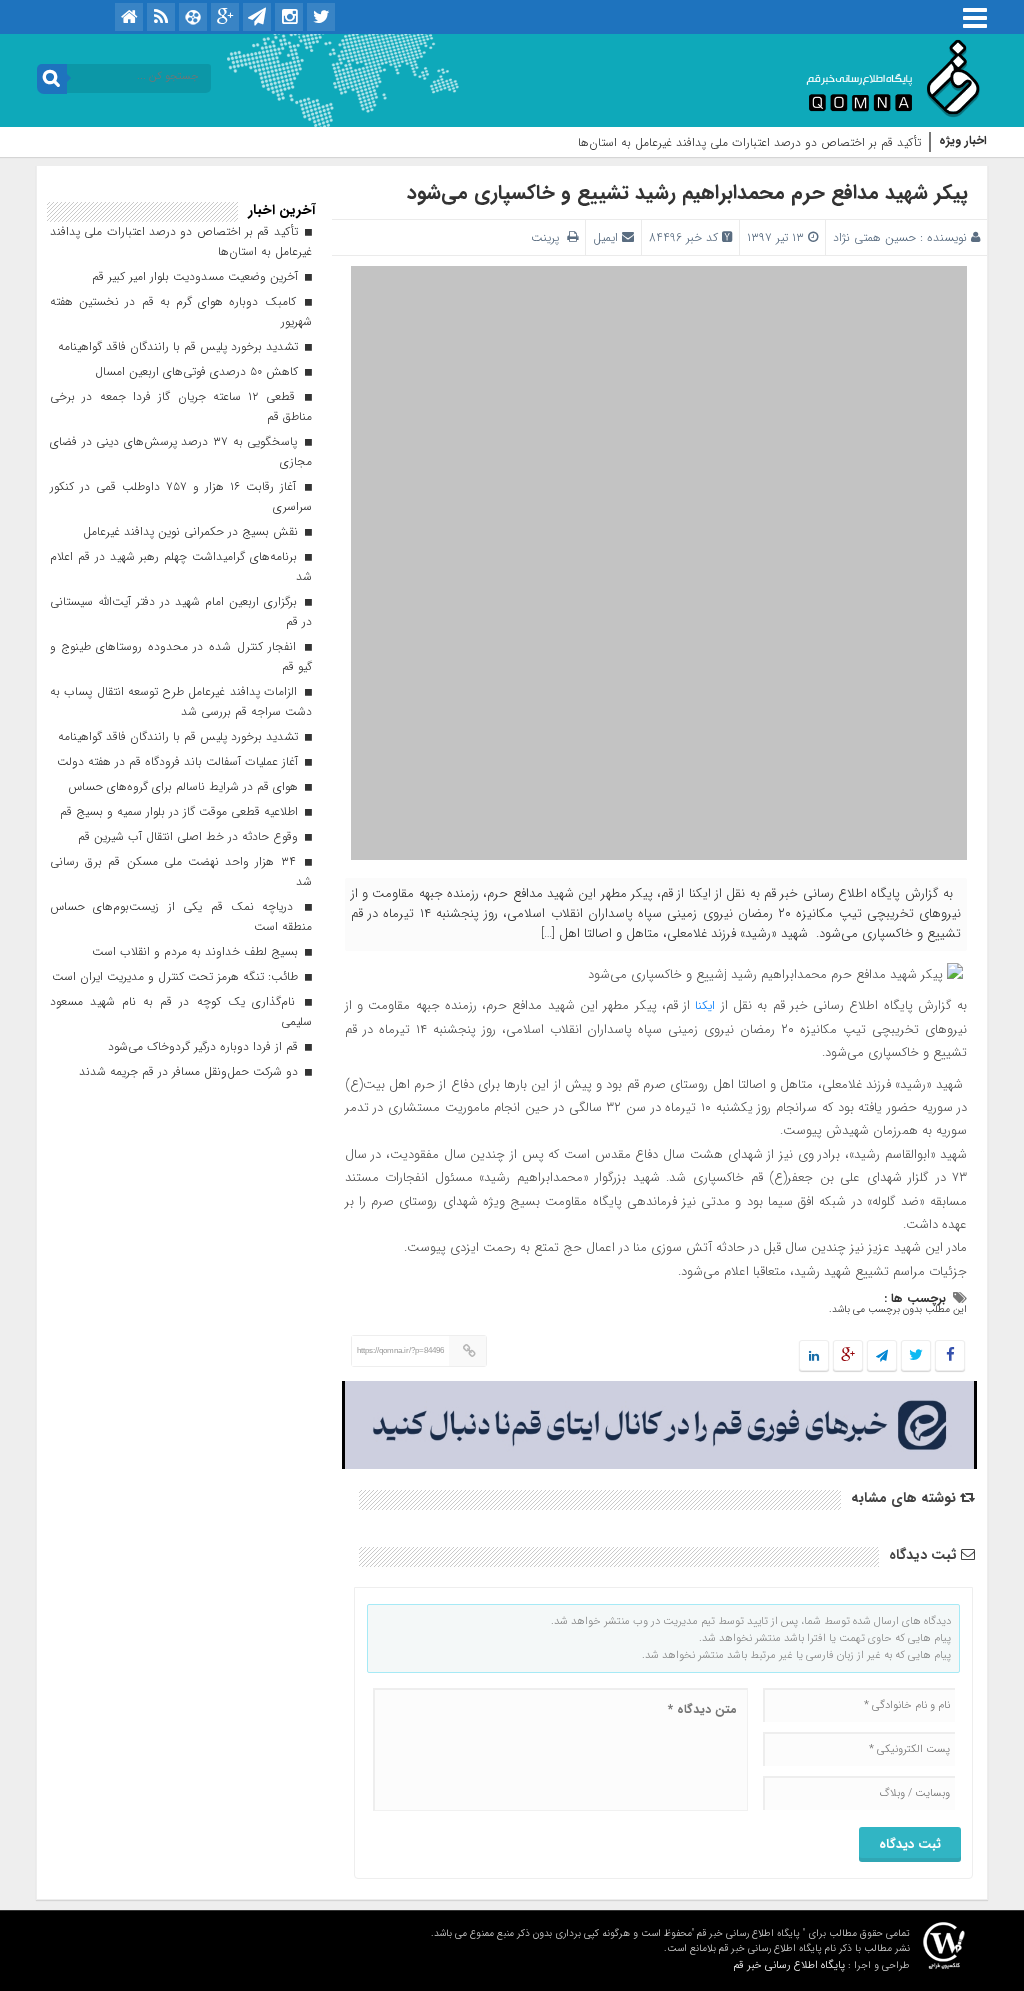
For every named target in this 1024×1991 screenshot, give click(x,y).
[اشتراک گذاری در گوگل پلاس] (848, 1356)
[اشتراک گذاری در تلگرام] (882, 1356)
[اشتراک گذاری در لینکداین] (814, 1356)
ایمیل (605, 237)
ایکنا (702, 1005)
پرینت (549, 237)
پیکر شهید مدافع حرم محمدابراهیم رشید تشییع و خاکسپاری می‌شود (690, 192)
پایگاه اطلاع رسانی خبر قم (789, 1965)
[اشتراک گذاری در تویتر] (916, 1356)
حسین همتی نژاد (874, 237)
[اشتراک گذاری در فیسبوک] (949, 1356)
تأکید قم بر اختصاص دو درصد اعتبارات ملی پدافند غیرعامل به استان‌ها (749, 142)
